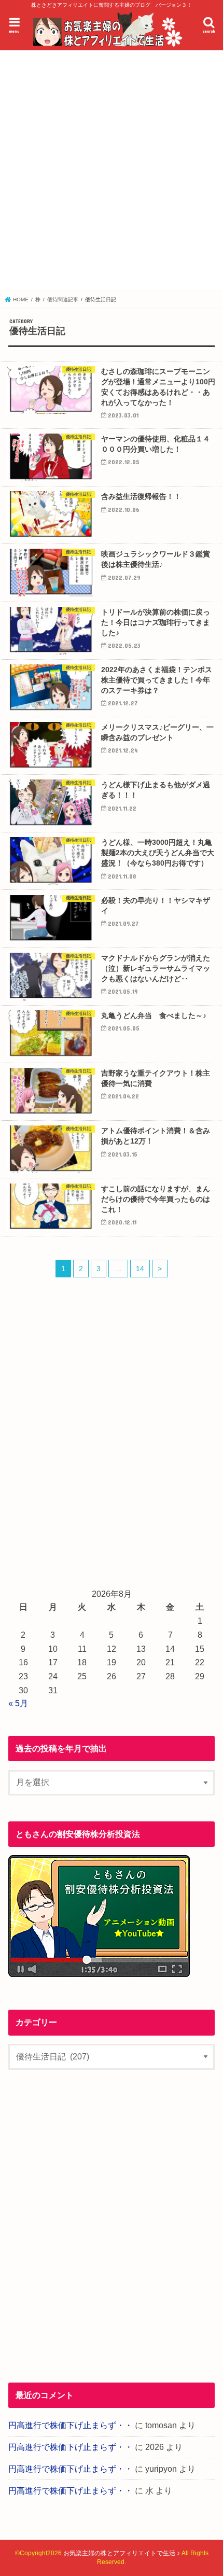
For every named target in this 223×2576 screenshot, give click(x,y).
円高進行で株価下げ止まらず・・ (71, 2425)
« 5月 (18, 1703)
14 (140, 1269)
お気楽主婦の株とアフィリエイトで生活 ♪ (122, 2553)
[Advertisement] (112, 171)
